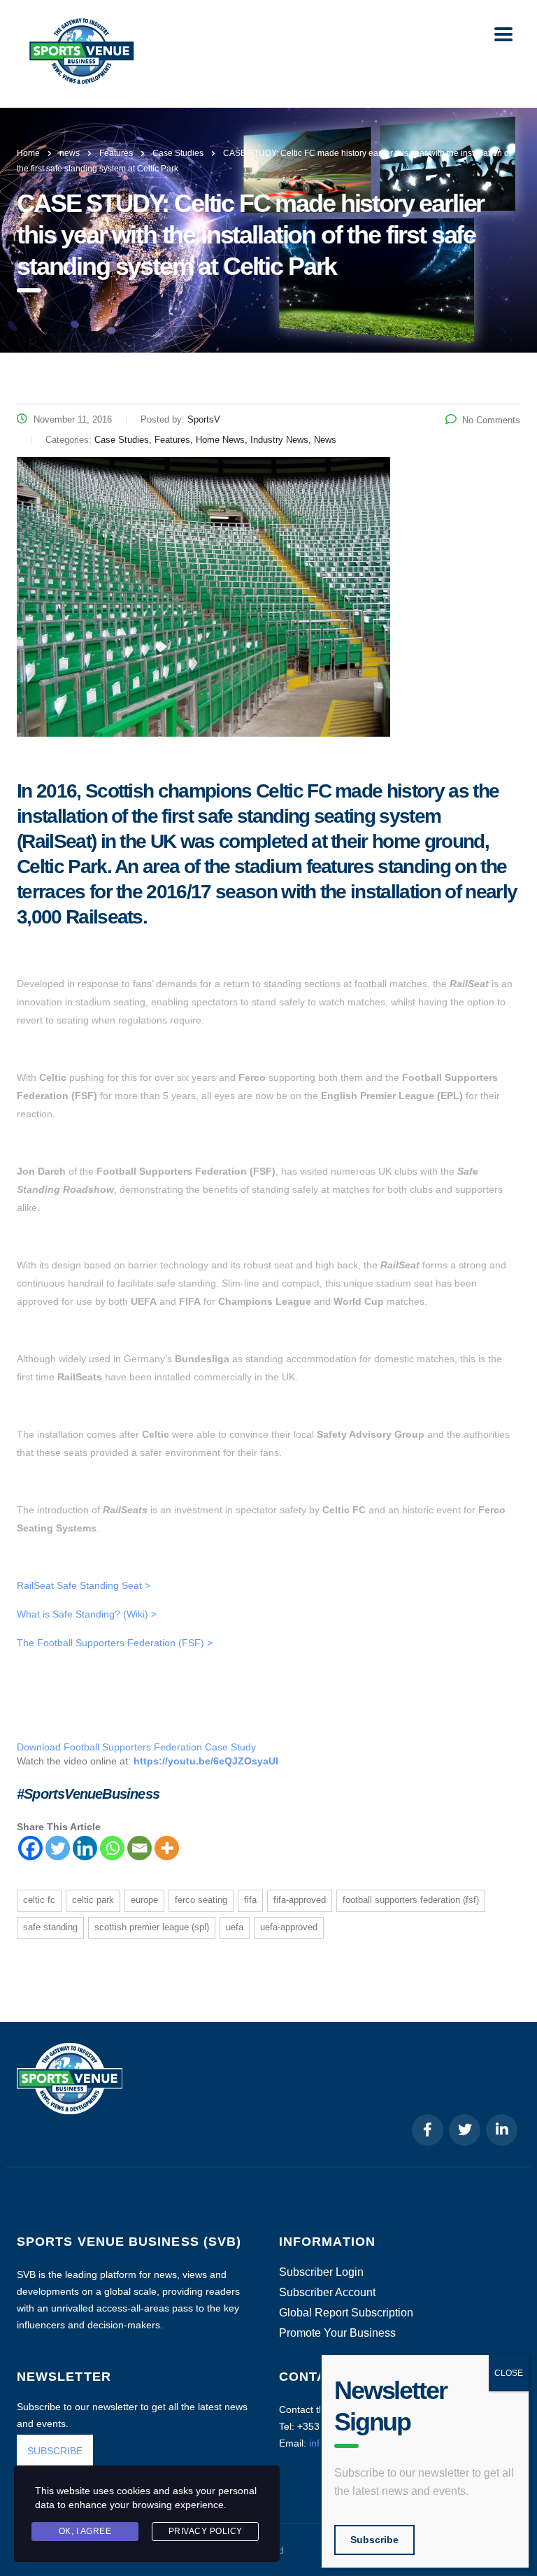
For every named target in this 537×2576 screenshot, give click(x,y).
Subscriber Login (321, 2272)
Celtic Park (93, 1900)
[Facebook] (30, 1848)
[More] (167, 1848)
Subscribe (374, 2540)
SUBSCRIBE (55, 2451)
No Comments (491, 420)
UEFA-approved (289, 1927)
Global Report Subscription (346, 2313)
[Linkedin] (85, 1848)
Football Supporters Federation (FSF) (411, 1900)
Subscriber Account (327, 2293)
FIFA (250, 1900)
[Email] (139, 1848)
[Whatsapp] (112, 1848)
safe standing (50, 1927)
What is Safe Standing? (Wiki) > (87, 1614)
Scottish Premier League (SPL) (152, 1927)
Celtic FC (39, 1900)
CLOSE (509, 2373)
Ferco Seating (201, 1900)
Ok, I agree (85, 2531)
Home (28, 153)
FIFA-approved (300, 1900)
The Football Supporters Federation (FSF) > (115, 1643)
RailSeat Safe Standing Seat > (84, 1585)
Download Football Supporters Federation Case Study (136, 1747)
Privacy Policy (206, 2531)
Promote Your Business (337, 2333)
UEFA (235, 1927)
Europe (144, 1900)
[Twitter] (58, 1848)
